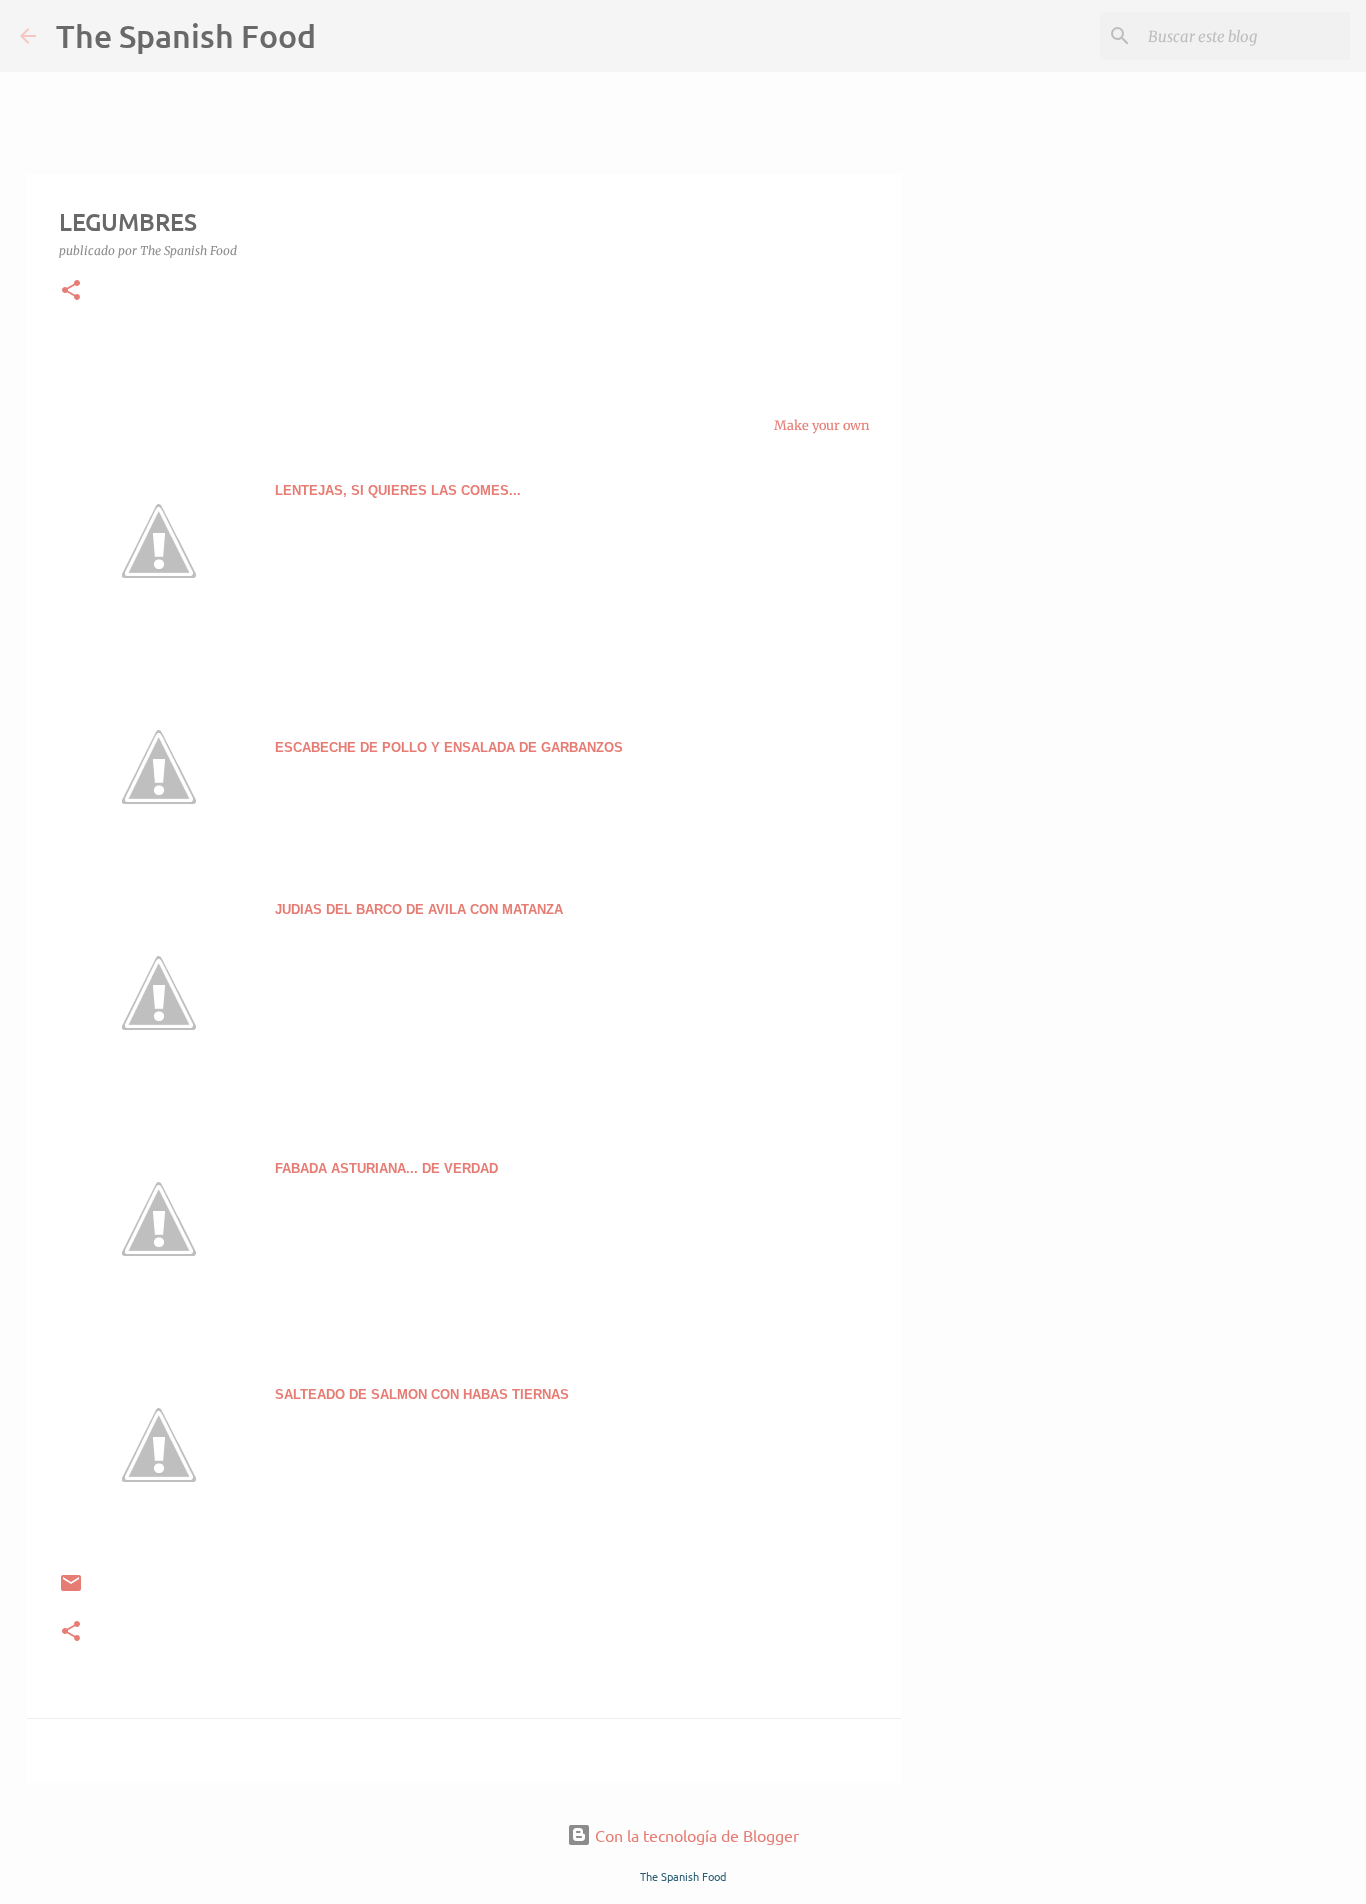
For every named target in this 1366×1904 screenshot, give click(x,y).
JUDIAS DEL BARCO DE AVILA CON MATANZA (421, 909)
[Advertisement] (1003, 864)
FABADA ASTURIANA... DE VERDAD (386, 1168)
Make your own (821, 425)
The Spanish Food (186, 35)
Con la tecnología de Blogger (695, 1835)
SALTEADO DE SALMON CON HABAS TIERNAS (422, 1394)
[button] (71, 291)
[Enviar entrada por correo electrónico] (71, 1590)
